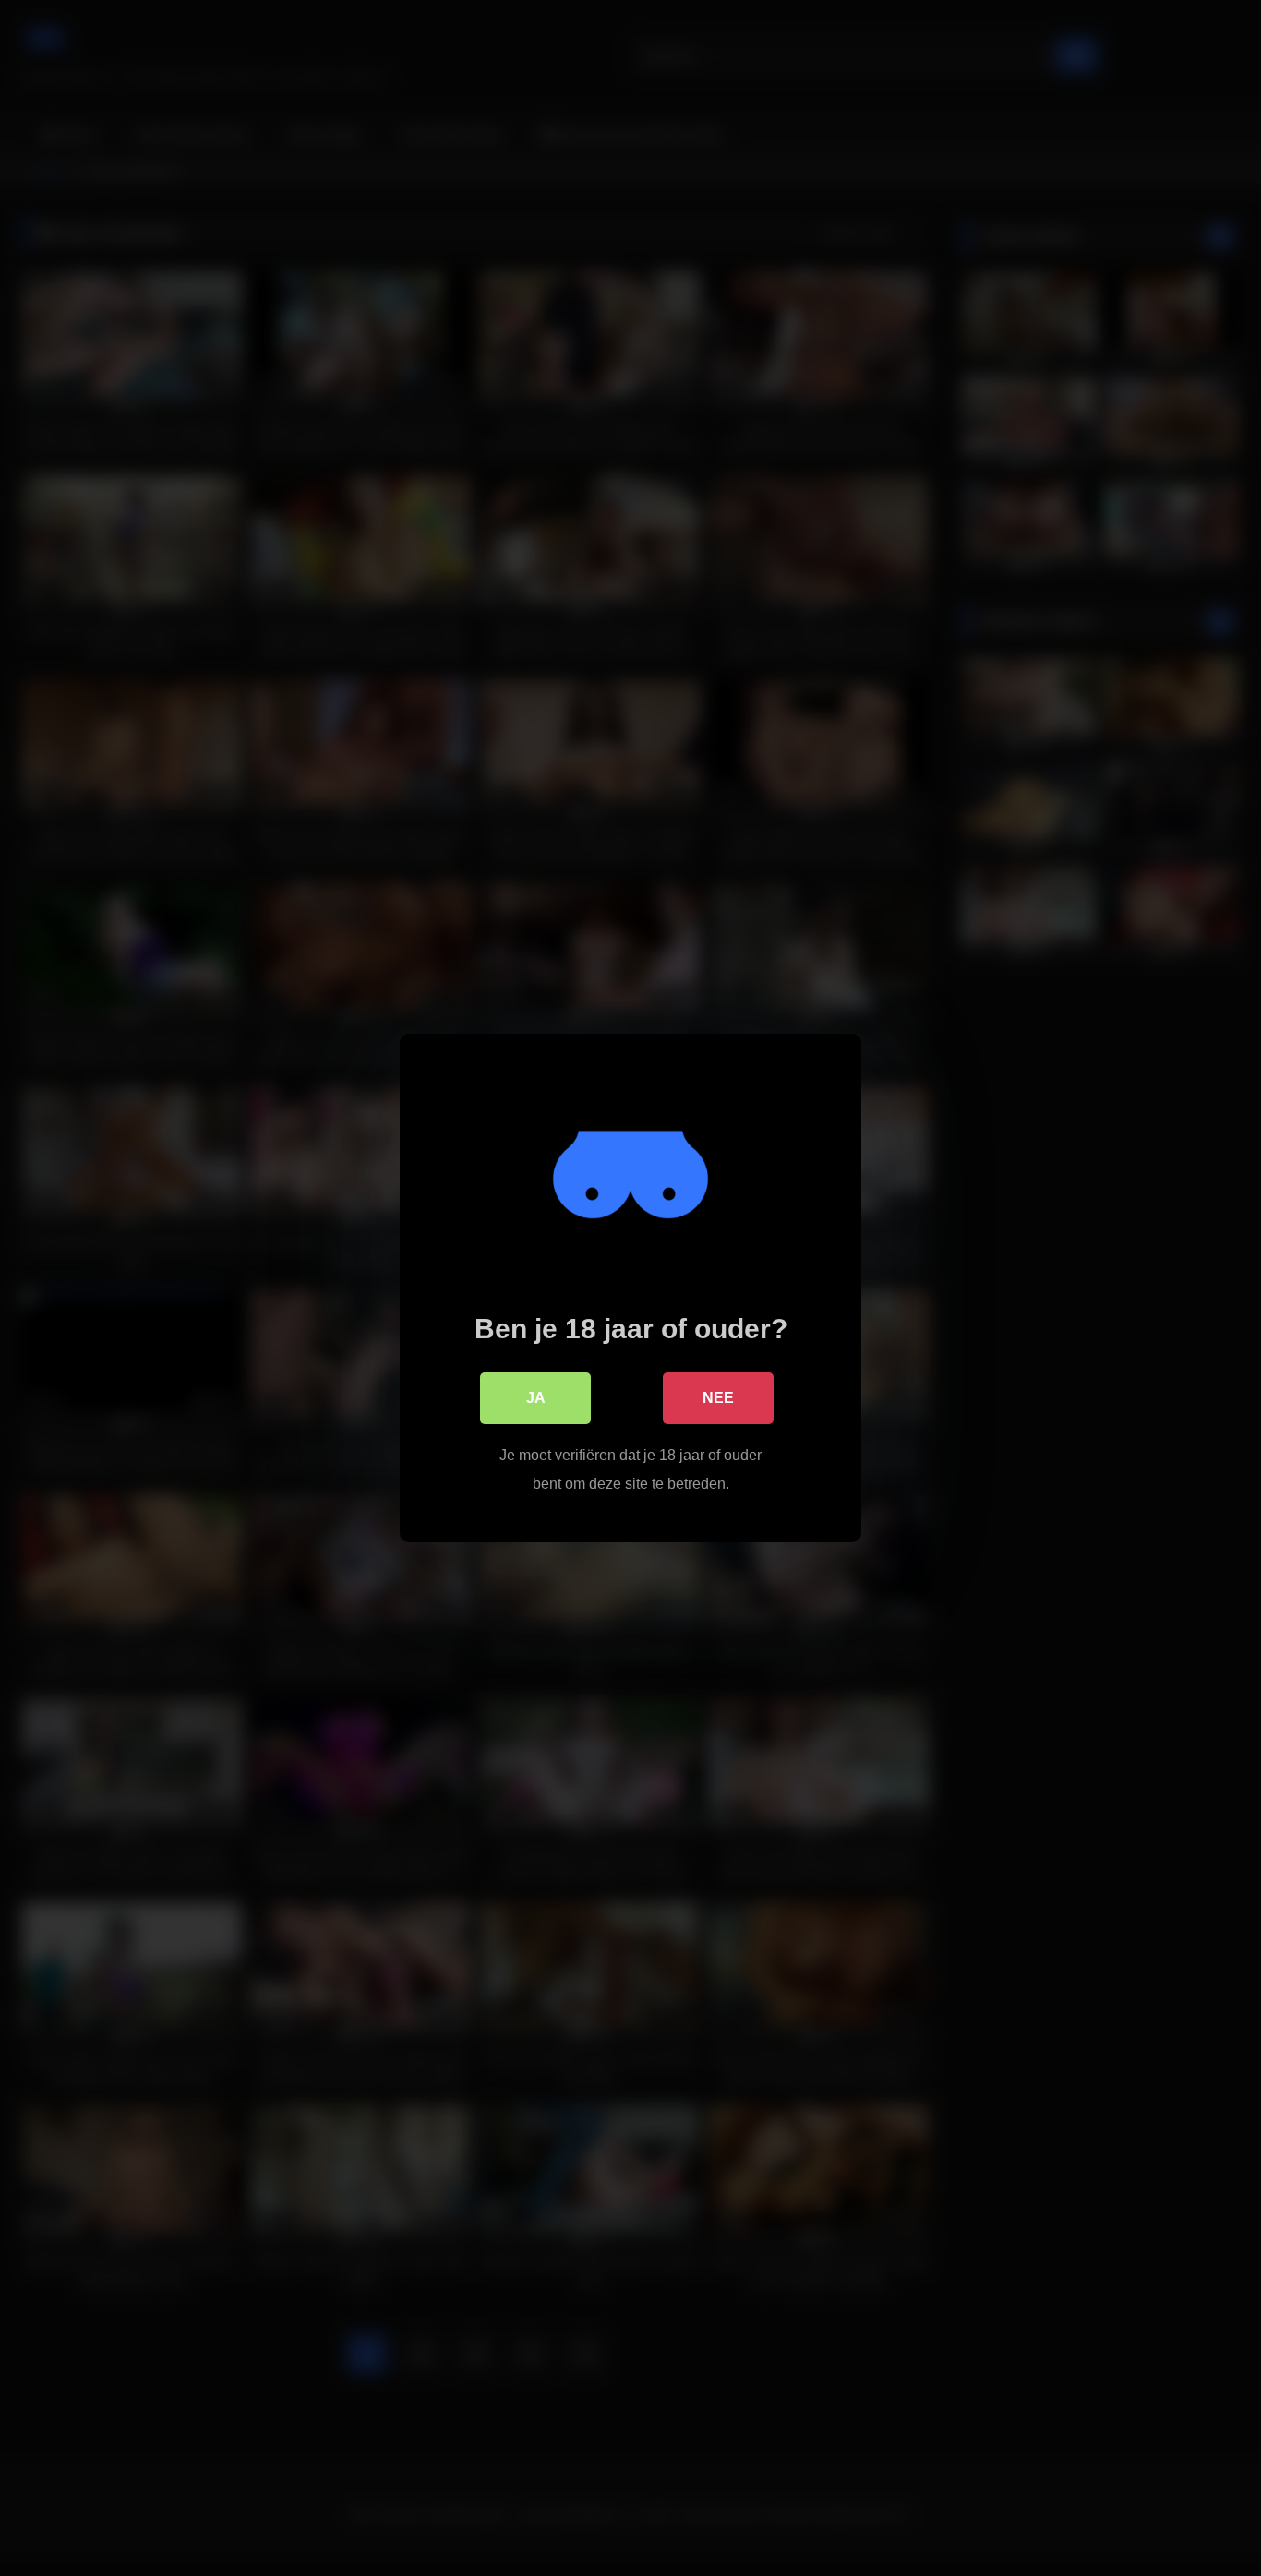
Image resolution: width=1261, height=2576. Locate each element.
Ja (536, 1398)
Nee (718, 1398)
